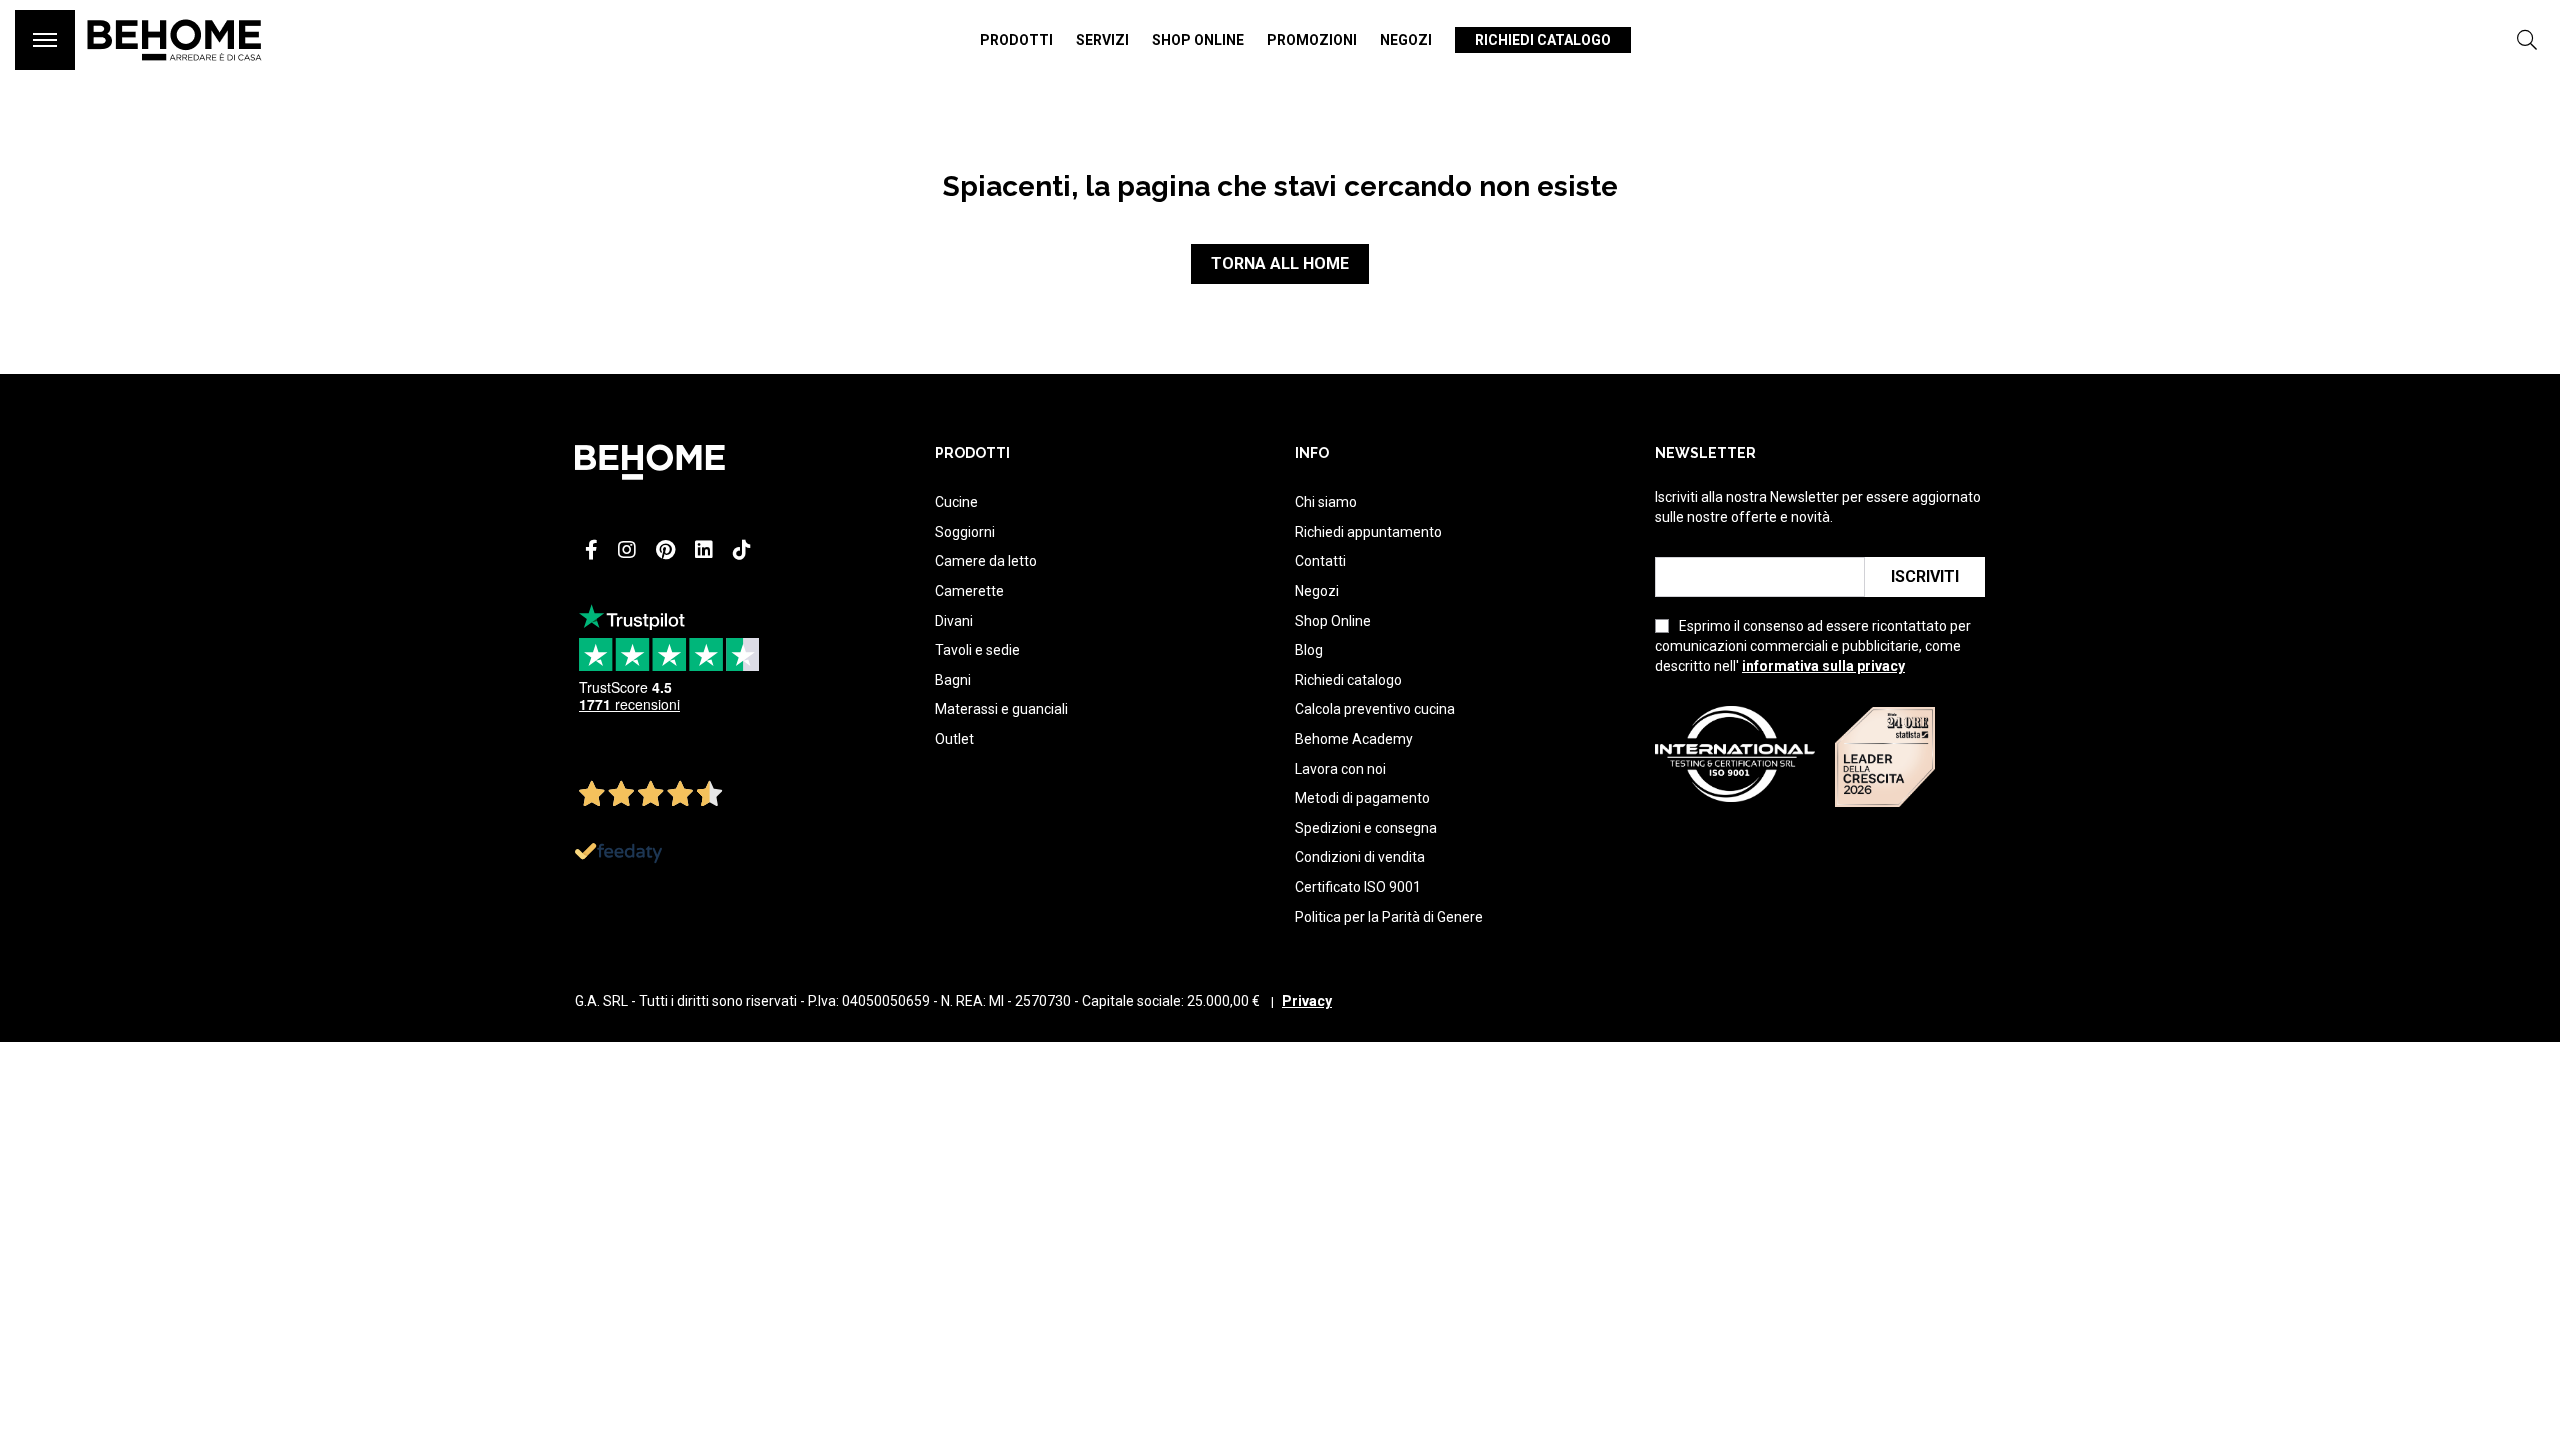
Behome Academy (1354, 739)
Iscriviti (1925, 576)
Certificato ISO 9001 (1358, 887)
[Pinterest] (665, 550)
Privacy (1307, 1001)
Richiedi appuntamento (1368, 532)
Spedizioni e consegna (1366, 828)
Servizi (1102, 40)
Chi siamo (1326, 502)
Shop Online (1333, 621)
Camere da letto (986, 561)
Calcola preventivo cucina (1375, 709)
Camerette (969, 591)
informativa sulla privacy (1823, 666)
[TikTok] (742, 550)
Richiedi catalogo (1543, 40)
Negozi (1406, 40)
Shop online (1198, 40)
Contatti (1320, 561)
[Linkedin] (704, 550)
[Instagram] (627, 550)
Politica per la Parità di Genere (1389, 917)
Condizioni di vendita (1360, 857)
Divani (954, 621)
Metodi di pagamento (1362, 798)
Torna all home (1280, 263)
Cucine (956, 502)
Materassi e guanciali (1001, 709)
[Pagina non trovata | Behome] (174, 70)
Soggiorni (965, 532)
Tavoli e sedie (977, 650)
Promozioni (1312, 40)
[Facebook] (591, 550)
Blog (1309, 650)
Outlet (954, 739)
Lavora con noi (1340, 769)
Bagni (953, 680)
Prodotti (1016, 40)
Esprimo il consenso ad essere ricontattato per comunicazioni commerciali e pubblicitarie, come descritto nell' (1813, 645)
